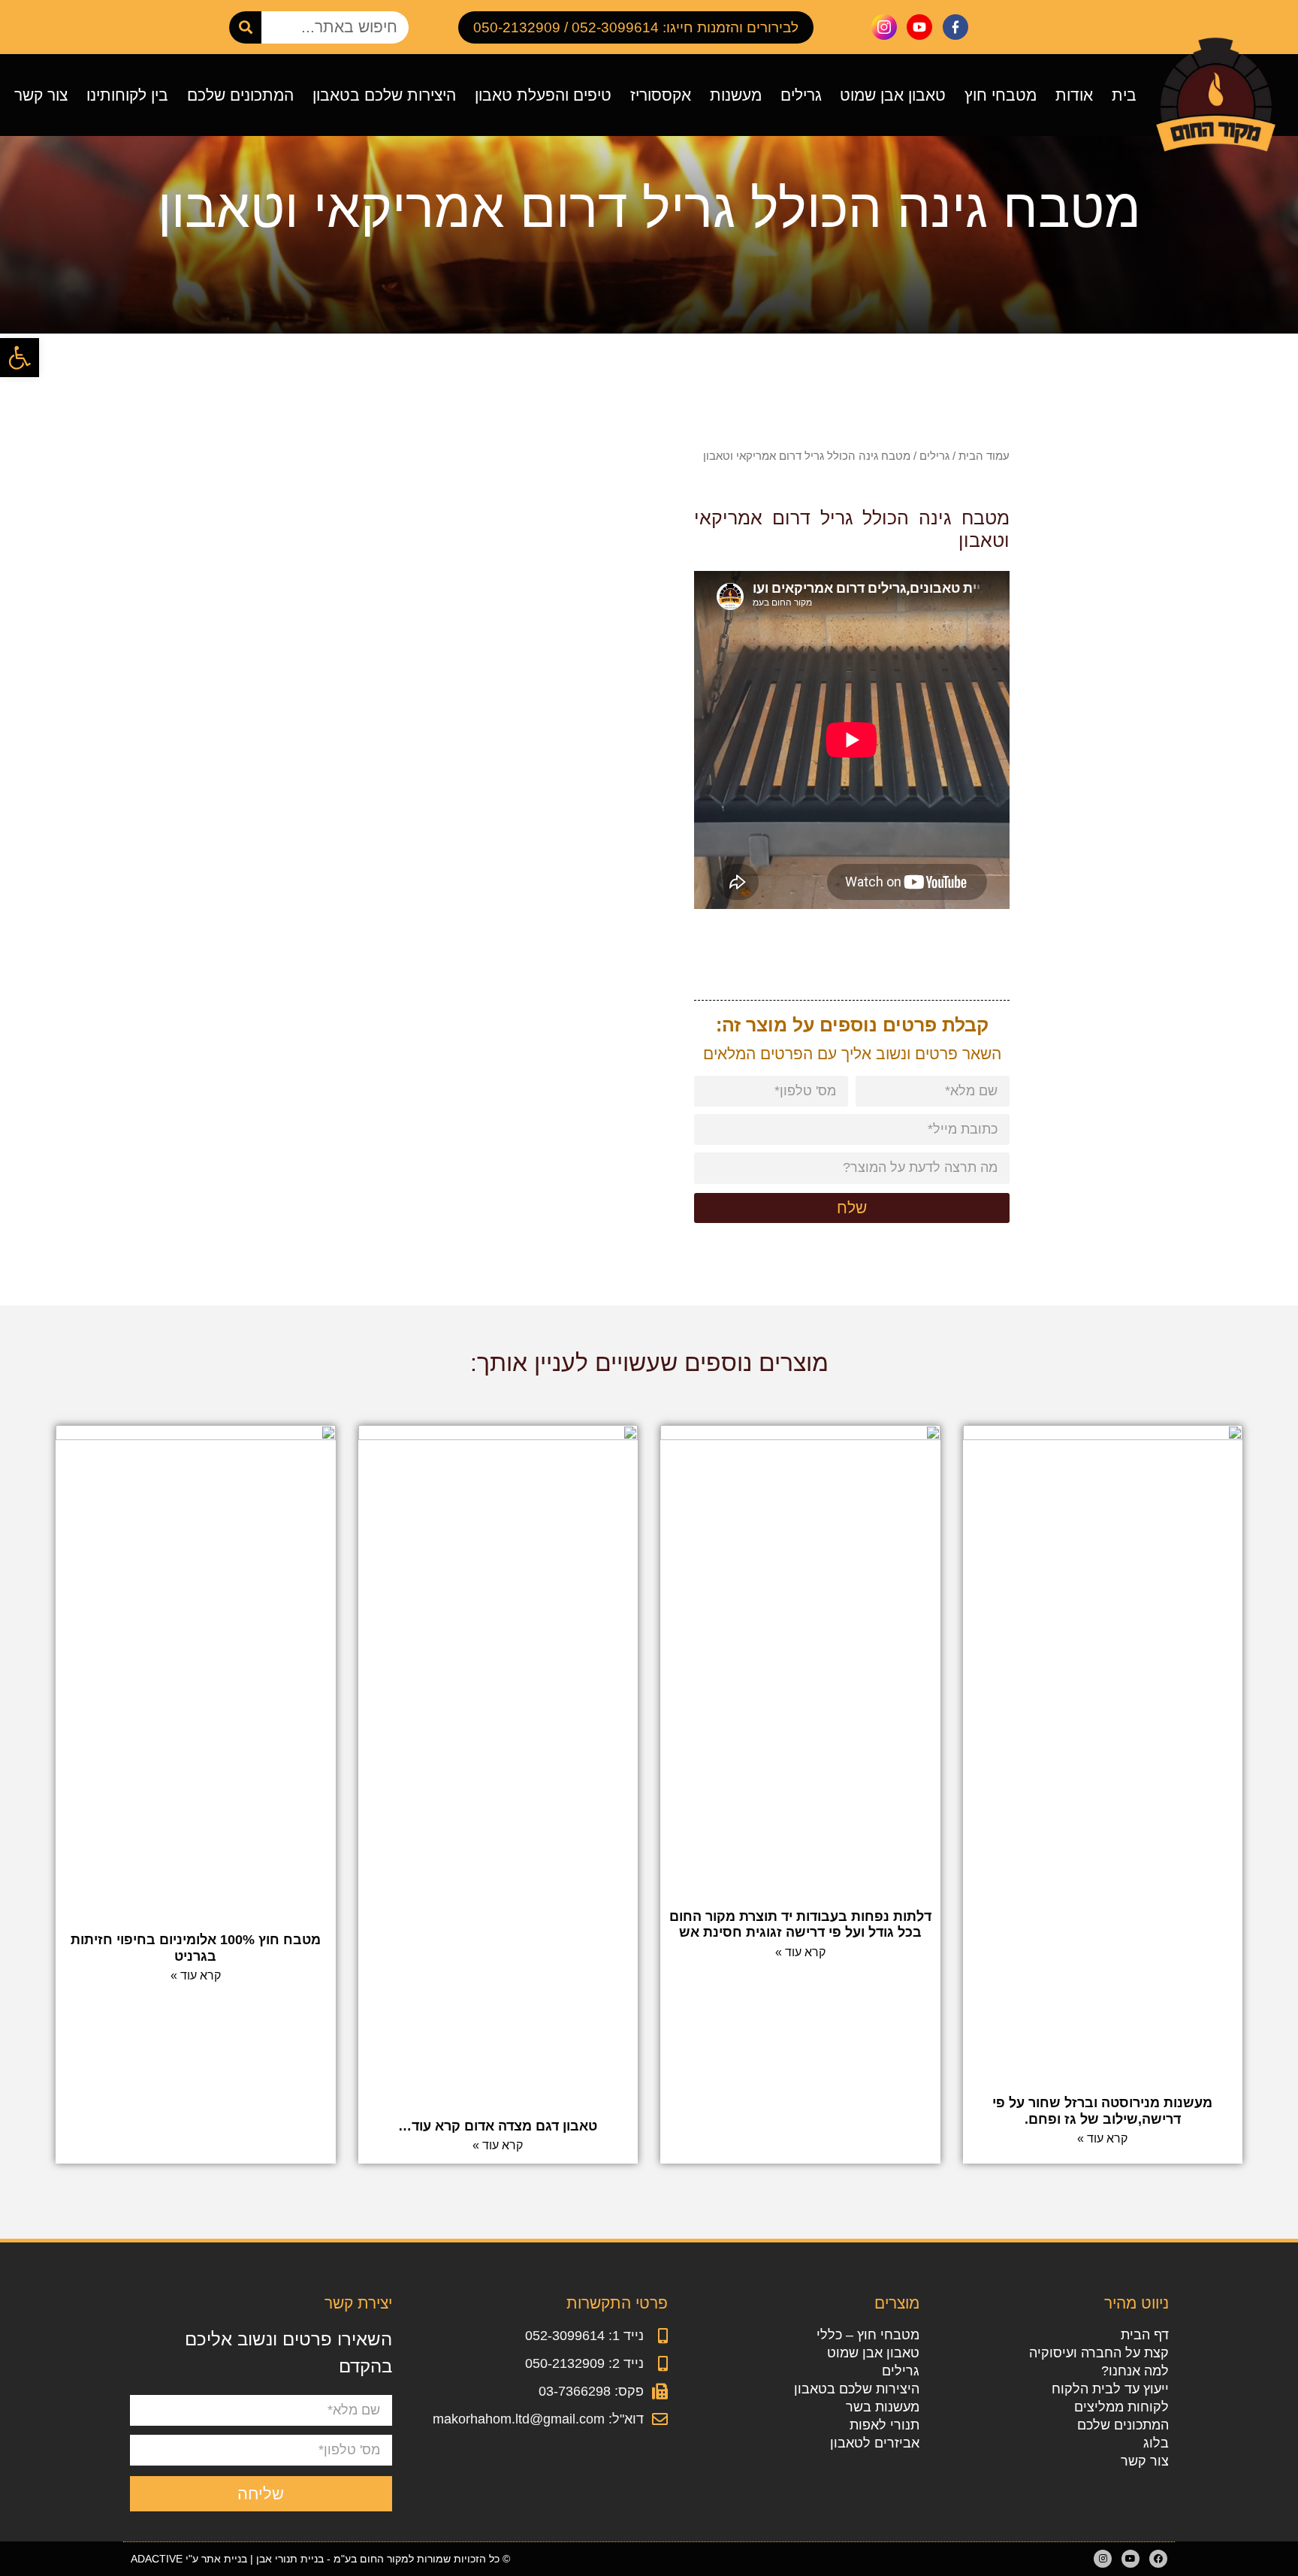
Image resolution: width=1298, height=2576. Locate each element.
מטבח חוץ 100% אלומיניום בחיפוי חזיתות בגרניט (196, 1948)
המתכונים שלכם (240, 95)
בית (1124, 95)
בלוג (1156, 2443)
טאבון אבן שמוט (893, 95)
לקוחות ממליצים (1121, 2407)
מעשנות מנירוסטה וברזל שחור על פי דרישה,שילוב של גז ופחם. (1102, 2111)
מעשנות (736, 95)
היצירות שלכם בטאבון (384, 95)
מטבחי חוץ (1001, 95)
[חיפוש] (245, 27)
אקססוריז (661, 95)
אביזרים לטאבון (875, 2443)
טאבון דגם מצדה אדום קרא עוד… (498, 2126)
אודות (1074, 95)
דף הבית (1144, 2335)
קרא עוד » (1102, 2138)
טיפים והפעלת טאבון (543, 95)
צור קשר (41, 95)
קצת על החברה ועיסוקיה (1099, 2353)
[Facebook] (1158, 2559)
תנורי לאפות (884, 2425)
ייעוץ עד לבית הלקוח (1110, 2389)
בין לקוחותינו (127, 95)
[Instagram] (1103, 2559)
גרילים (801, 95)
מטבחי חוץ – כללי (868, 2335)
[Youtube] (1130, 2559)
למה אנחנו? (1135, 2371)
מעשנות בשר (883, 2407)
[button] (20, 358)
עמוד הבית (984, 456)
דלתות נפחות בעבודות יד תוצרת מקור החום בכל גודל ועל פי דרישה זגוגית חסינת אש (800, 1925)
